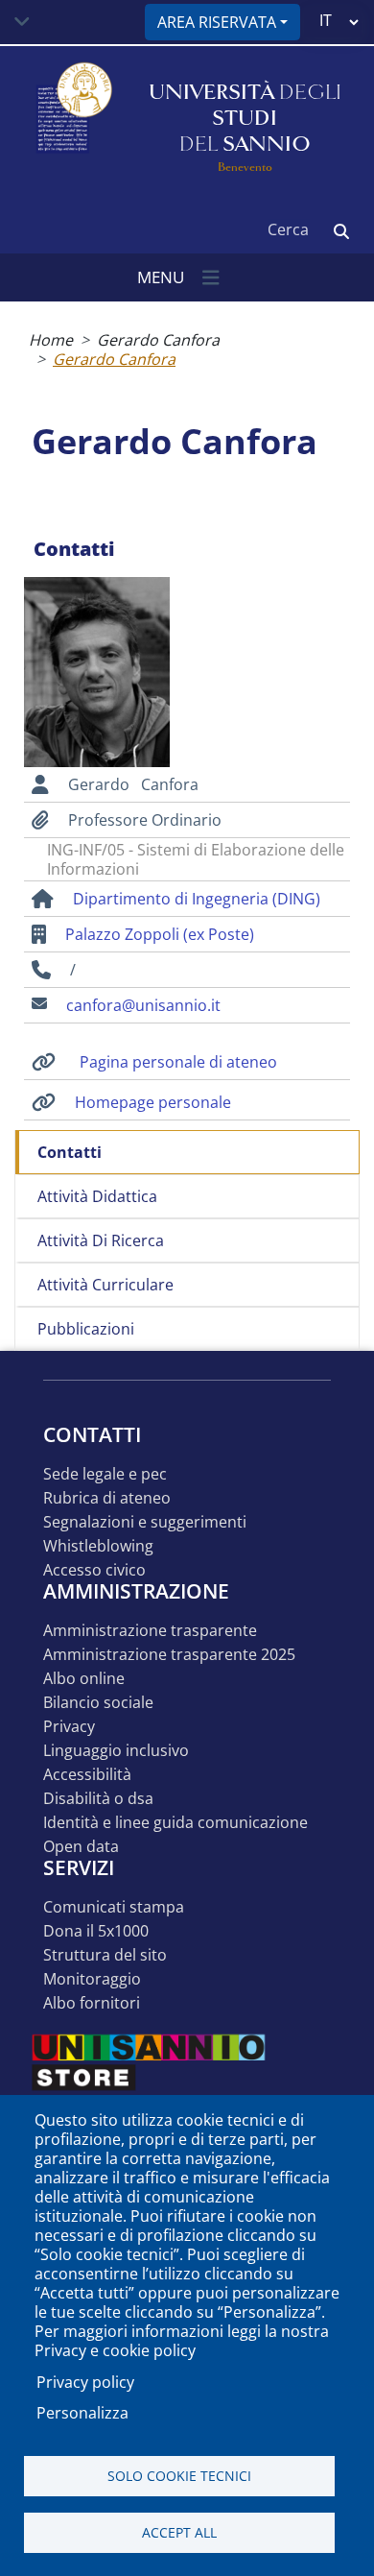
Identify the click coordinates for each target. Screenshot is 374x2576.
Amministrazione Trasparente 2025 (169, 1655)
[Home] (72, 119)
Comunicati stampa (114, 1907)
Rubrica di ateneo (107, 1498)
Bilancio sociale (98, 1703)
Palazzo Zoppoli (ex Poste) (160, 934)
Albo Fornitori (92, 2003)
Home (51, 340)
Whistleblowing (98, 1546)
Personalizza (82, 2413)
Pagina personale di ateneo (178, 1062)
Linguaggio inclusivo (116, 1751)
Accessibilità (87, 1775)
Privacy (69, 1727)
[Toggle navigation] (22, 22)
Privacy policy (85, 2382)
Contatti (70, 1152)
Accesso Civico (94, 1570)
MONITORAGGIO (92, 1979)
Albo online (84, 1679)
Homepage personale (153, 1102)
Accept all (179, 2532)
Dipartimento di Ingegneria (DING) (197, 899)
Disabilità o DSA (98, 1799)
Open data (81, 1847)
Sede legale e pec (105, 1474)
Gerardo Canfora (158, 340)
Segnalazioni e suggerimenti (145, 1522)
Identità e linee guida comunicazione (175, 1823)
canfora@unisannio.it (143, 1005)
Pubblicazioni (86, 1329)
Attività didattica (97, 1196)
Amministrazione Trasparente (150, 1631)
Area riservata (217, 22)
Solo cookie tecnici (179, 2476)
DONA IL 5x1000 (96, 1931)
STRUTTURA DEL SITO (105, 1955)
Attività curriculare (105, 1285)
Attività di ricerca (101, 1240)
